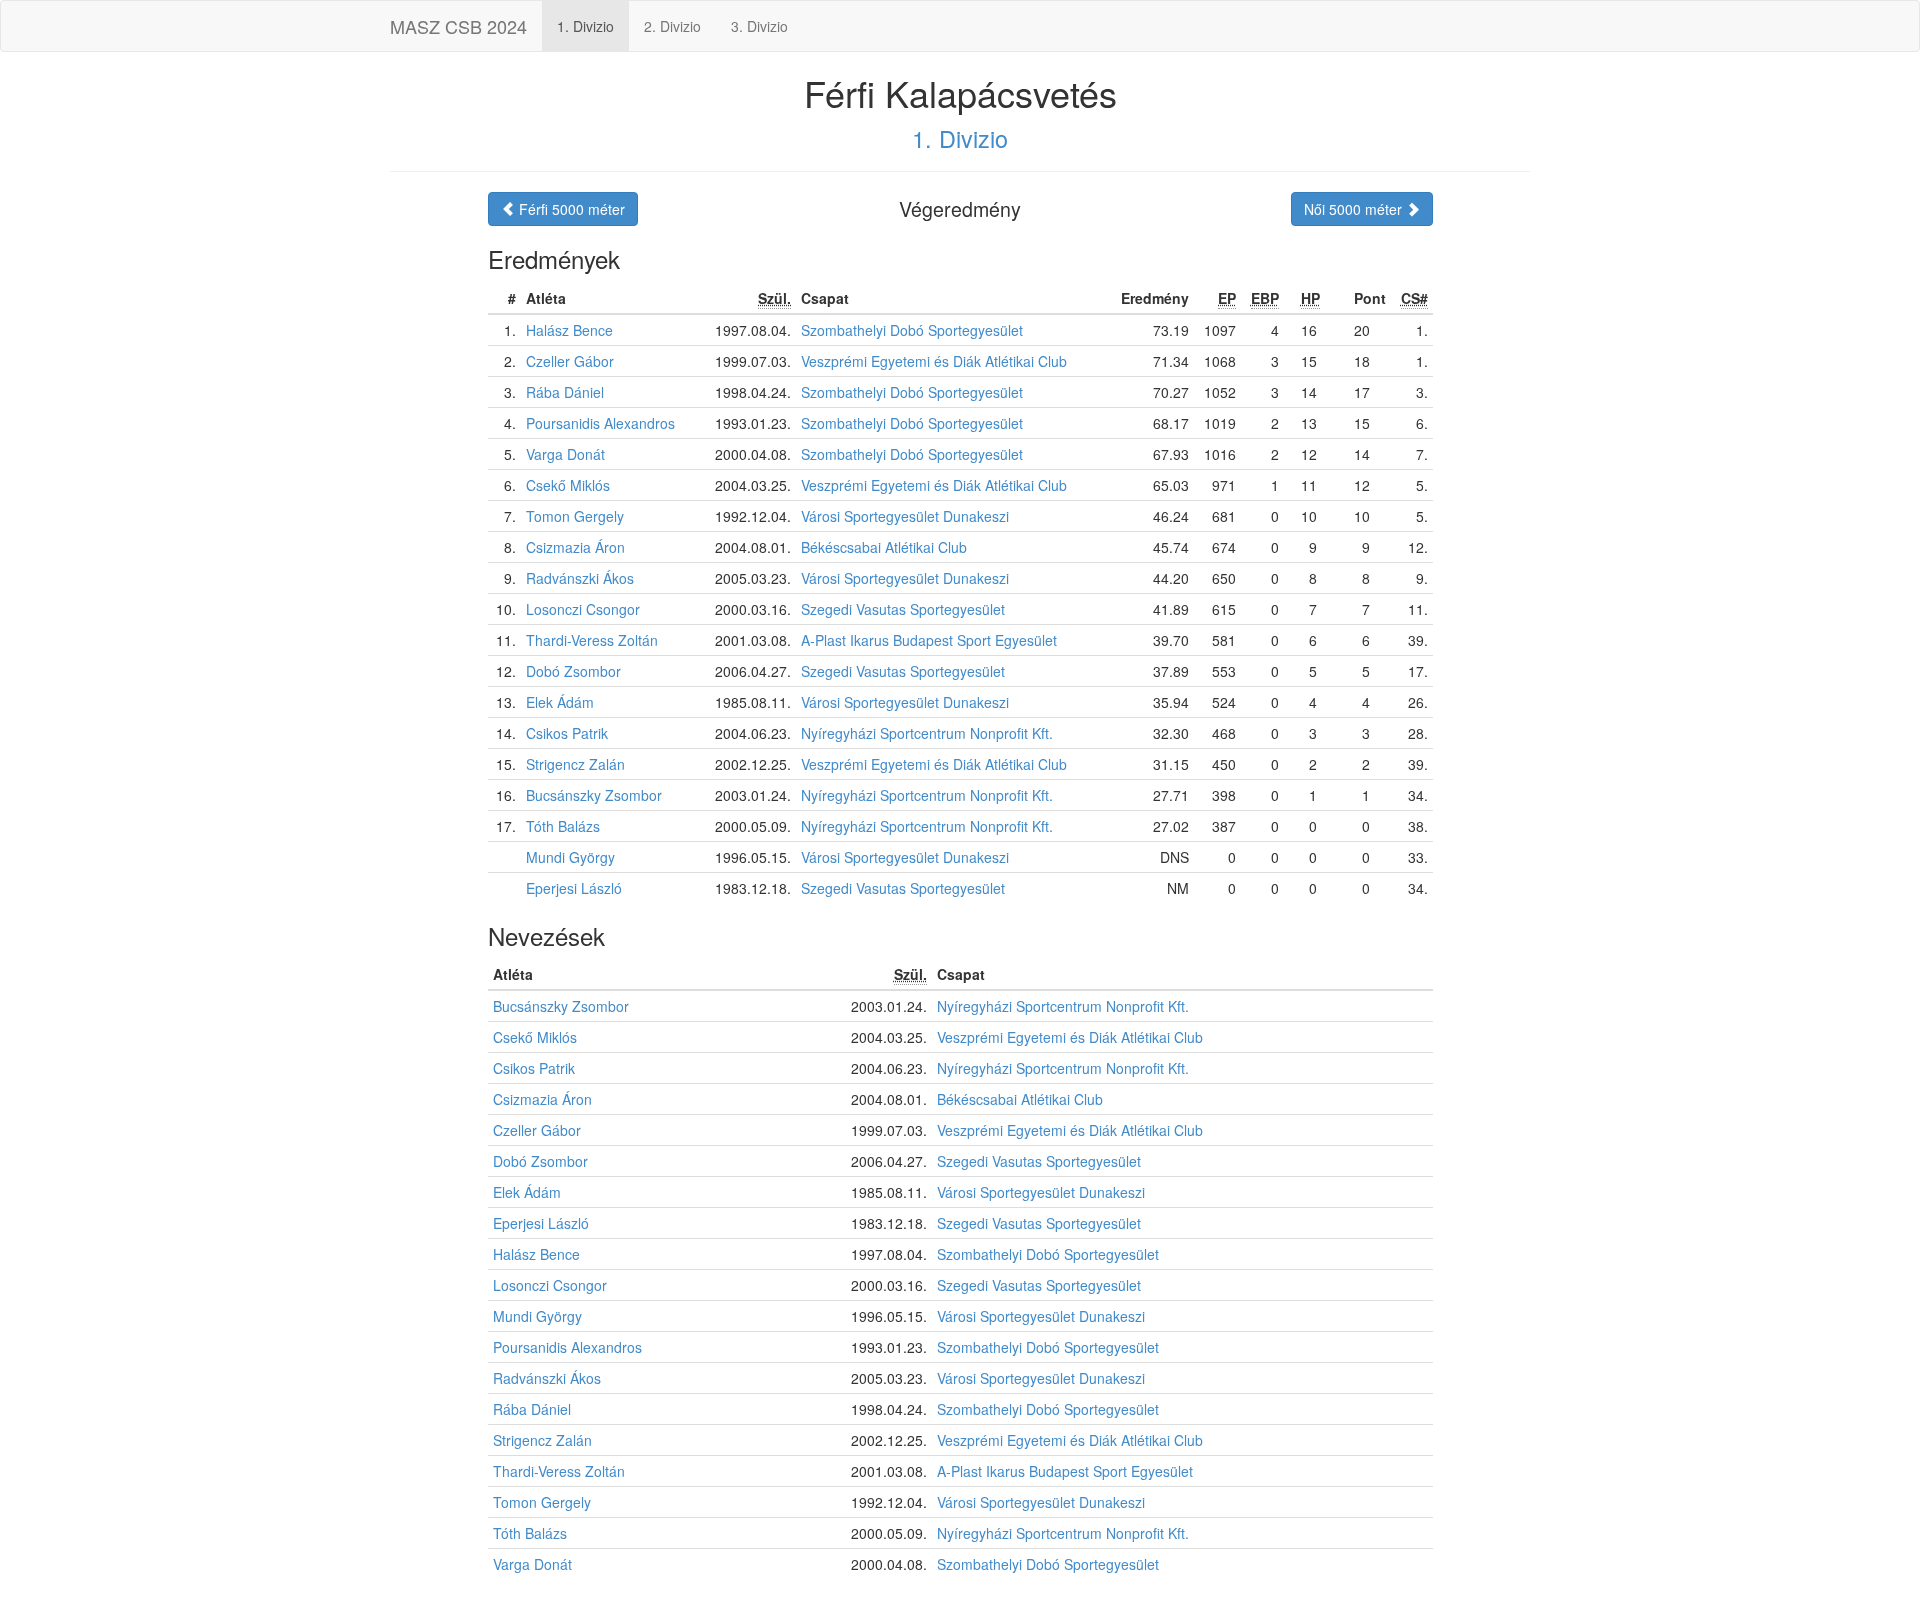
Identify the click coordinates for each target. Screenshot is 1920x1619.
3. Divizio (759, 26)
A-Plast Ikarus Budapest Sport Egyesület (929, 640)
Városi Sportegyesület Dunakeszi (905, 516)
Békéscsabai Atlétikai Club (884, 547)
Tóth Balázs (563, 826)
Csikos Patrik (567, 733)
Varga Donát (565, 454)
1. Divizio (585, 26)
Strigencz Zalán (575, 764)
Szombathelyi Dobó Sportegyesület (912, 330)
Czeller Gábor (570, 361)
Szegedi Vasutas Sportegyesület (903, 609)
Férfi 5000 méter (570, 209)
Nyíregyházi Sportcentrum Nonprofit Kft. (927, 733)
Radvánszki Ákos (580, 578)
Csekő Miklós (568, 485)
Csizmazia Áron (575, 547)
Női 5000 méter (1355, 209)
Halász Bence (569, 330)
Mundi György (570, 857)
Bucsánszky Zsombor (594, 795)
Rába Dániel (565, 392)
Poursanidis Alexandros (600, 423)
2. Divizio (672, 26)
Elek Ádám (560, 702)
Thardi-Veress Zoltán (592, 640)
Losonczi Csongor (583, 609)
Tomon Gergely (575, 516)
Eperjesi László (574, 888)
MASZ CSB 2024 (458, 26)
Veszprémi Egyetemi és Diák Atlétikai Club (934, 361)
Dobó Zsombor (573, 671)
